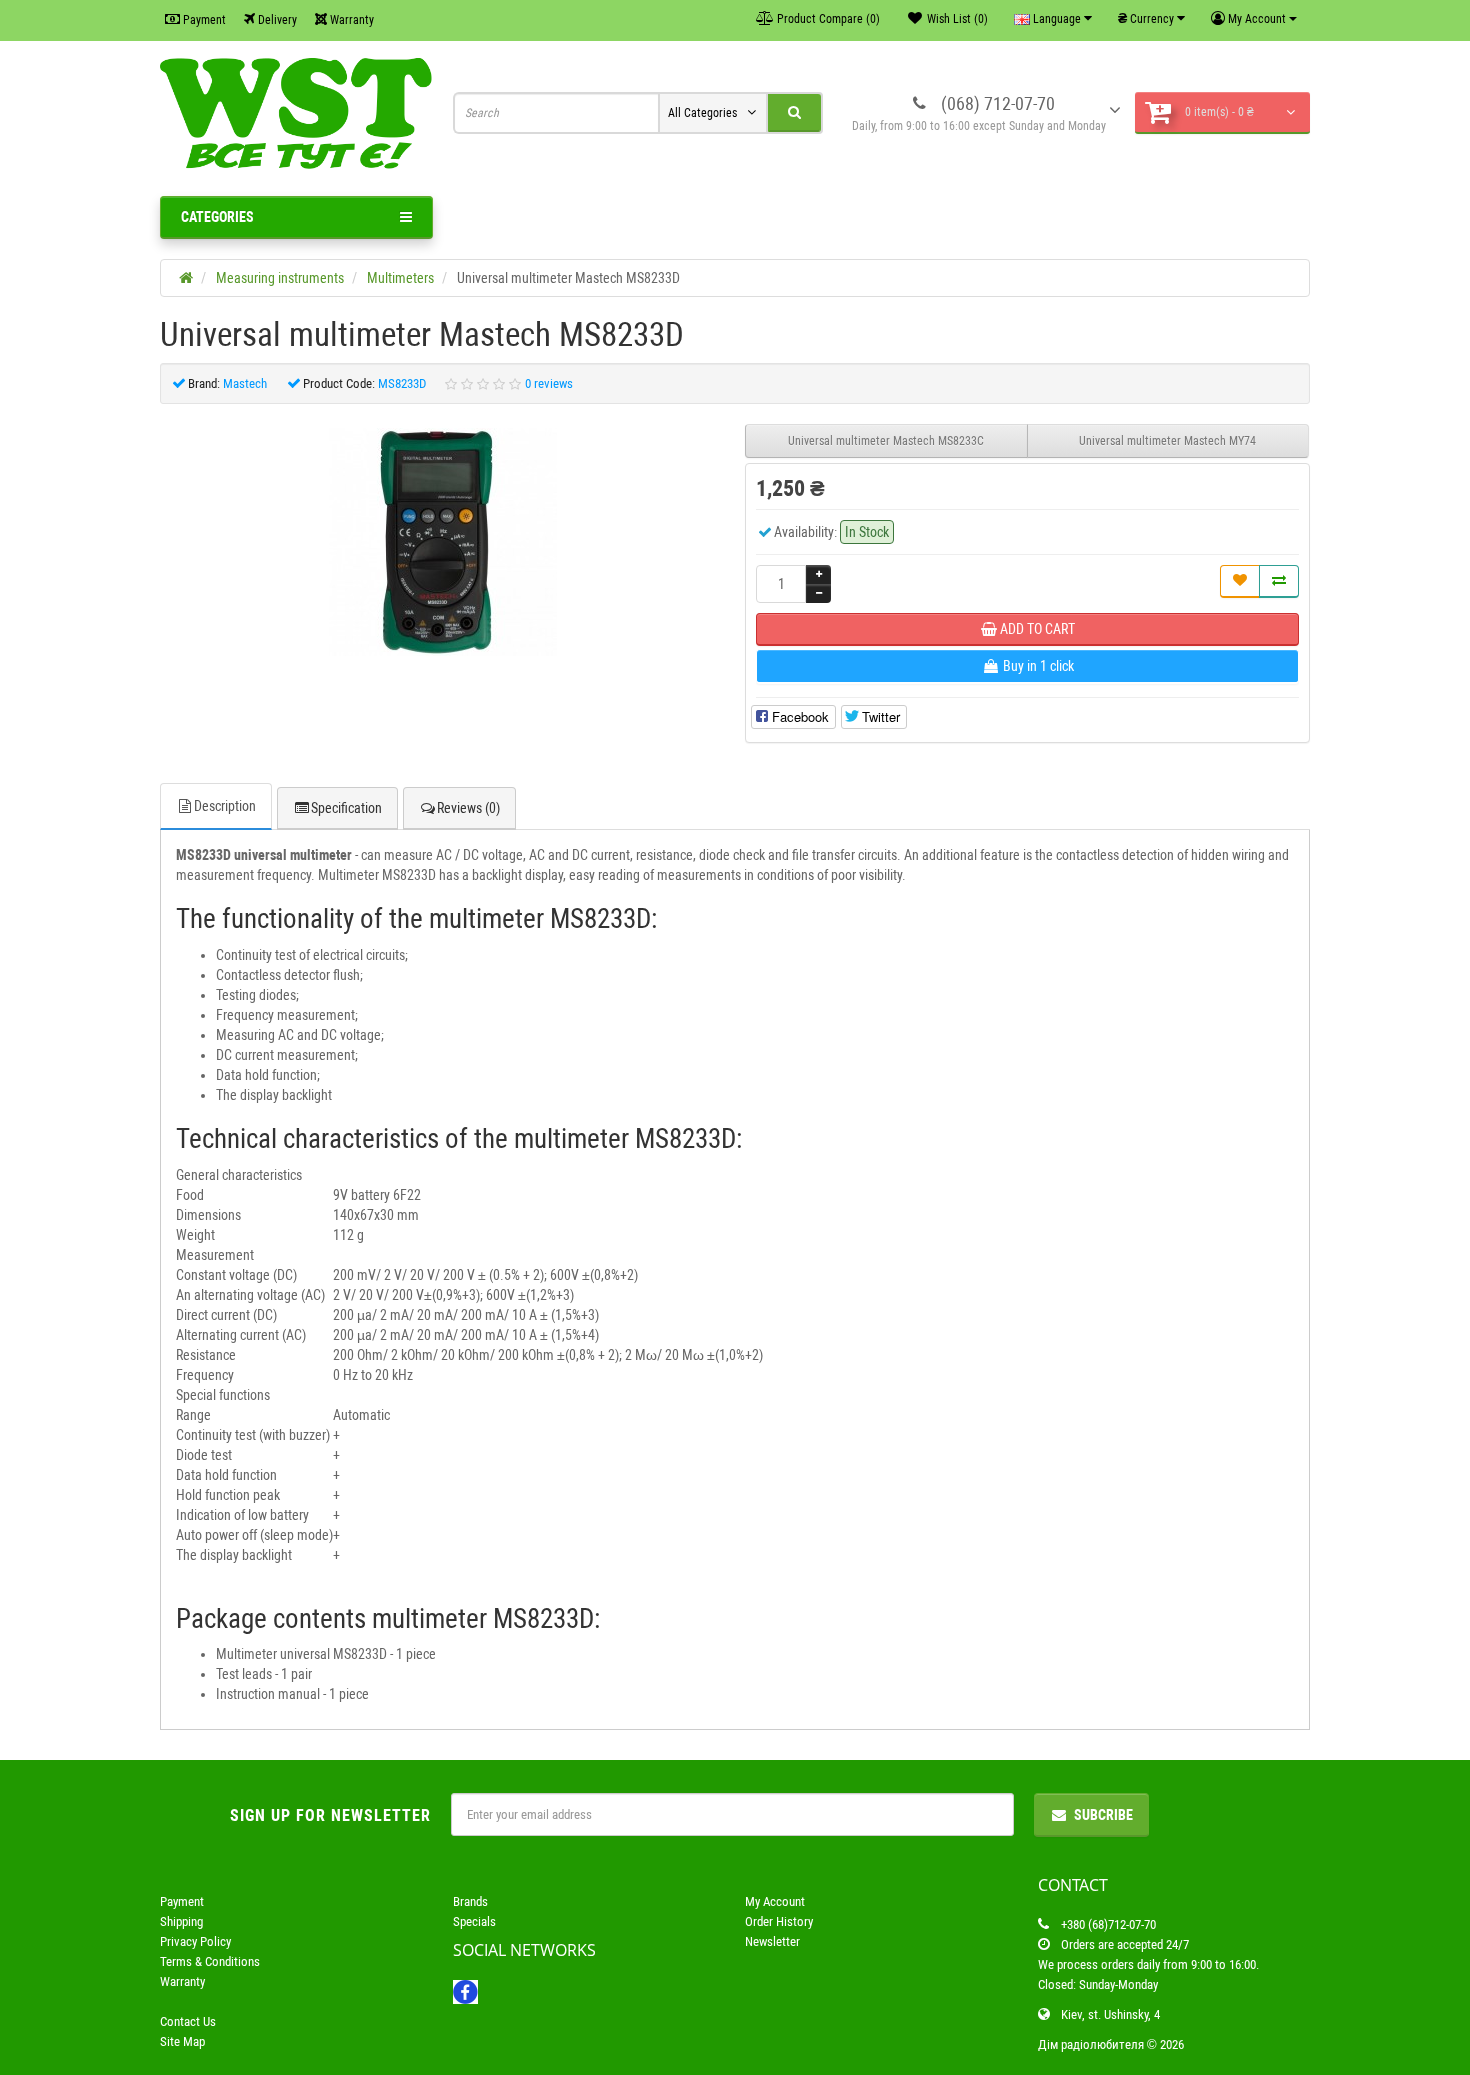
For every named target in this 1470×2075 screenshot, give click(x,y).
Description (225, 806)
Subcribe (1103, 1815)
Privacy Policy (195, 1941)
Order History (779, 1921)
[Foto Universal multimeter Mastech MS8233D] (443, 542)
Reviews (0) (468, 808)
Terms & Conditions (210, 1961)
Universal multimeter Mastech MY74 (1167, 441)
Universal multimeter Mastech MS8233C (886, 441)
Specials (474, 1921)
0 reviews (549, 383)
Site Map (182, 2041)
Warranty (350, 20)
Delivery (276, 20)
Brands (470, 1901)
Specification (346, 808)
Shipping (181, 1921)
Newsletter (772, 1941)
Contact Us (188, 2021)
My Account (775, 1901)
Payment (203, 20)
